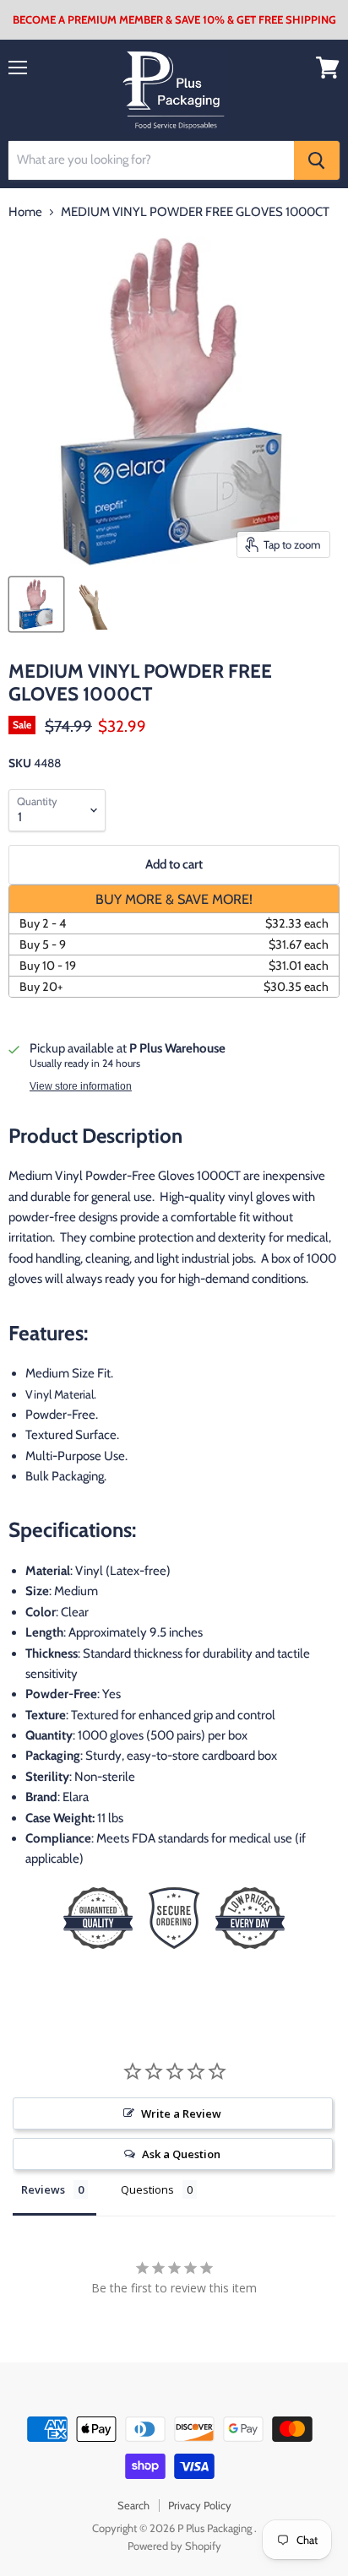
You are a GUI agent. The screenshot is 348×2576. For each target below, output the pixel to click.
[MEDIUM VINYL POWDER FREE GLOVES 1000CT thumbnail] (36, 604)
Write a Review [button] (181, 2113)
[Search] (317, 160)
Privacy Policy (200, 2505)
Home (25, 212)
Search (133, 2505)
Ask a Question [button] (181, 2154)
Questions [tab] (147, 2189)
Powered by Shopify (174, 2546)
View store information (81, 1086)
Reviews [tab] (43, 2189)
